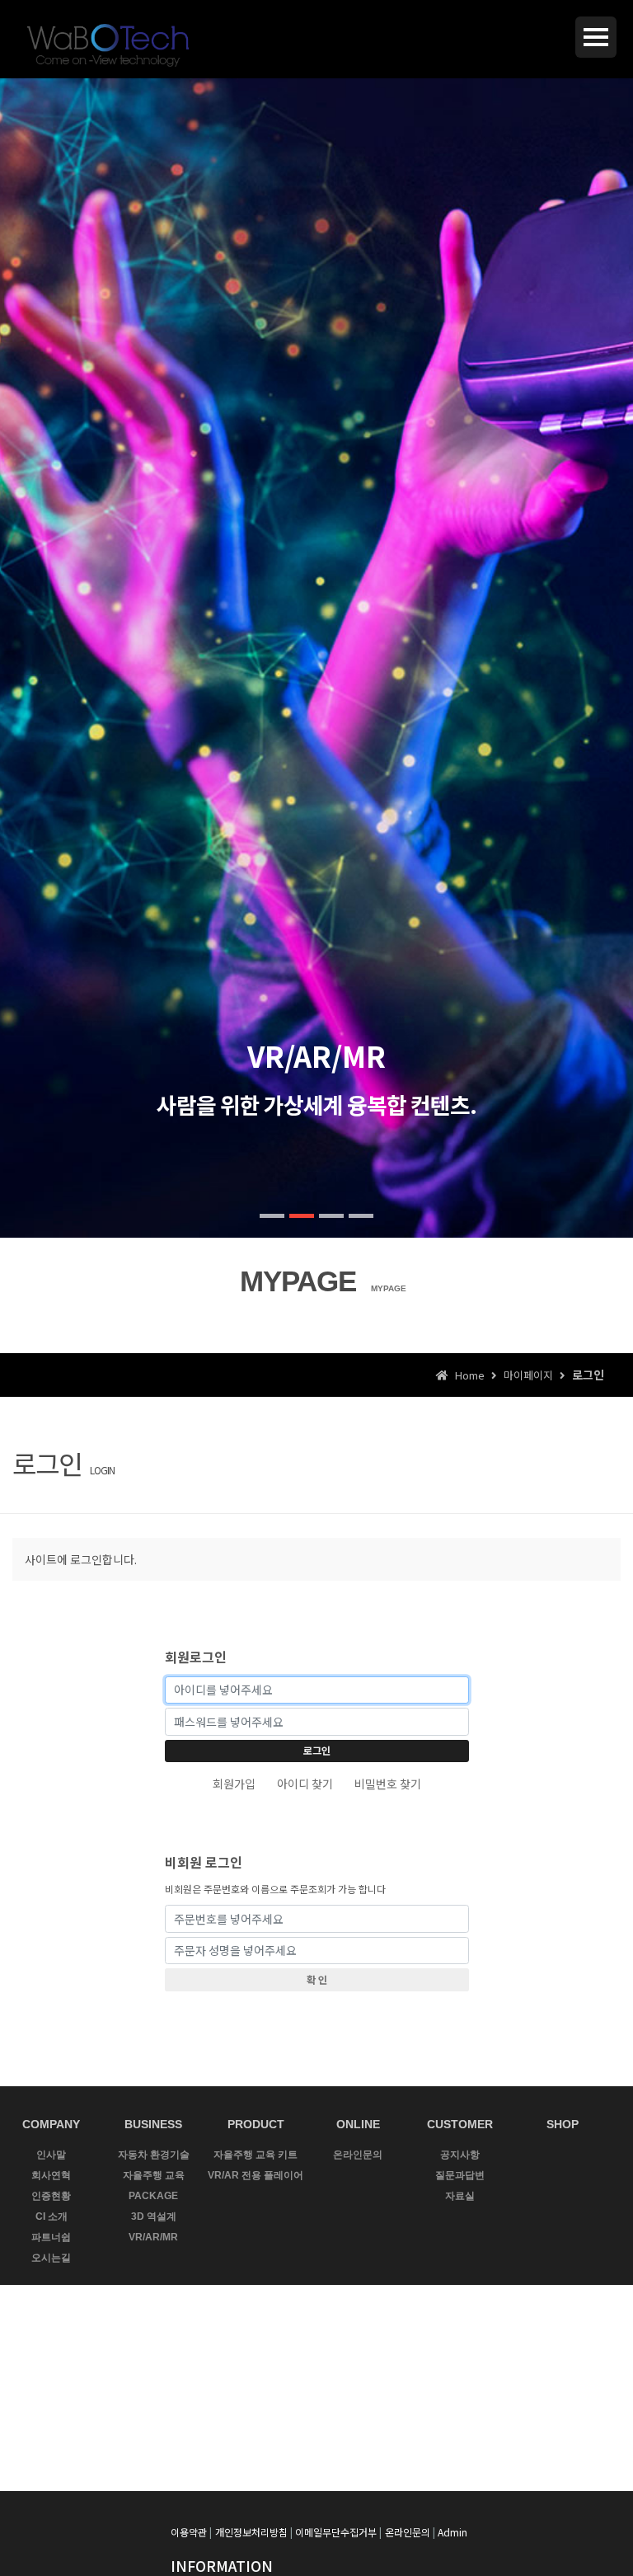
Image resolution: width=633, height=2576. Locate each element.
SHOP (563, 2124)
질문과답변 (460, 2175)
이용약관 (189, 2532)
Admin (452, 2532)
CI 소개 (52, 2216)
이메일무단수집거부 (336, 2532)
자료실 (460, 2196)
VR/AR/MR (153, 2237)
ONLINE (358, 2124)
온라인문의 (358, 2155)
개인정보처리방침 (251, 2532)
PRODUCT (256, 2124)
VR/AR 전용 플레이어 (256, 2175)
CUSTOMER (460, 2124)
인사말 (51, 2155)
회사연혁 (51, 2175)
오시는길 (51, 2258)
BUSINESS (153, 2124)
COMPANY (51, 2124)
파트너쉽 (51, 2237)
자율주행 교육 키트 (256, 2155)
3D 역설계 (154, 2216)
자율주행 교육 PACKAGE (154, 2186)
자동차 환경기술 (154, 2155)
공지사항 (460, 2155)
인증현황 (51, 2196)
